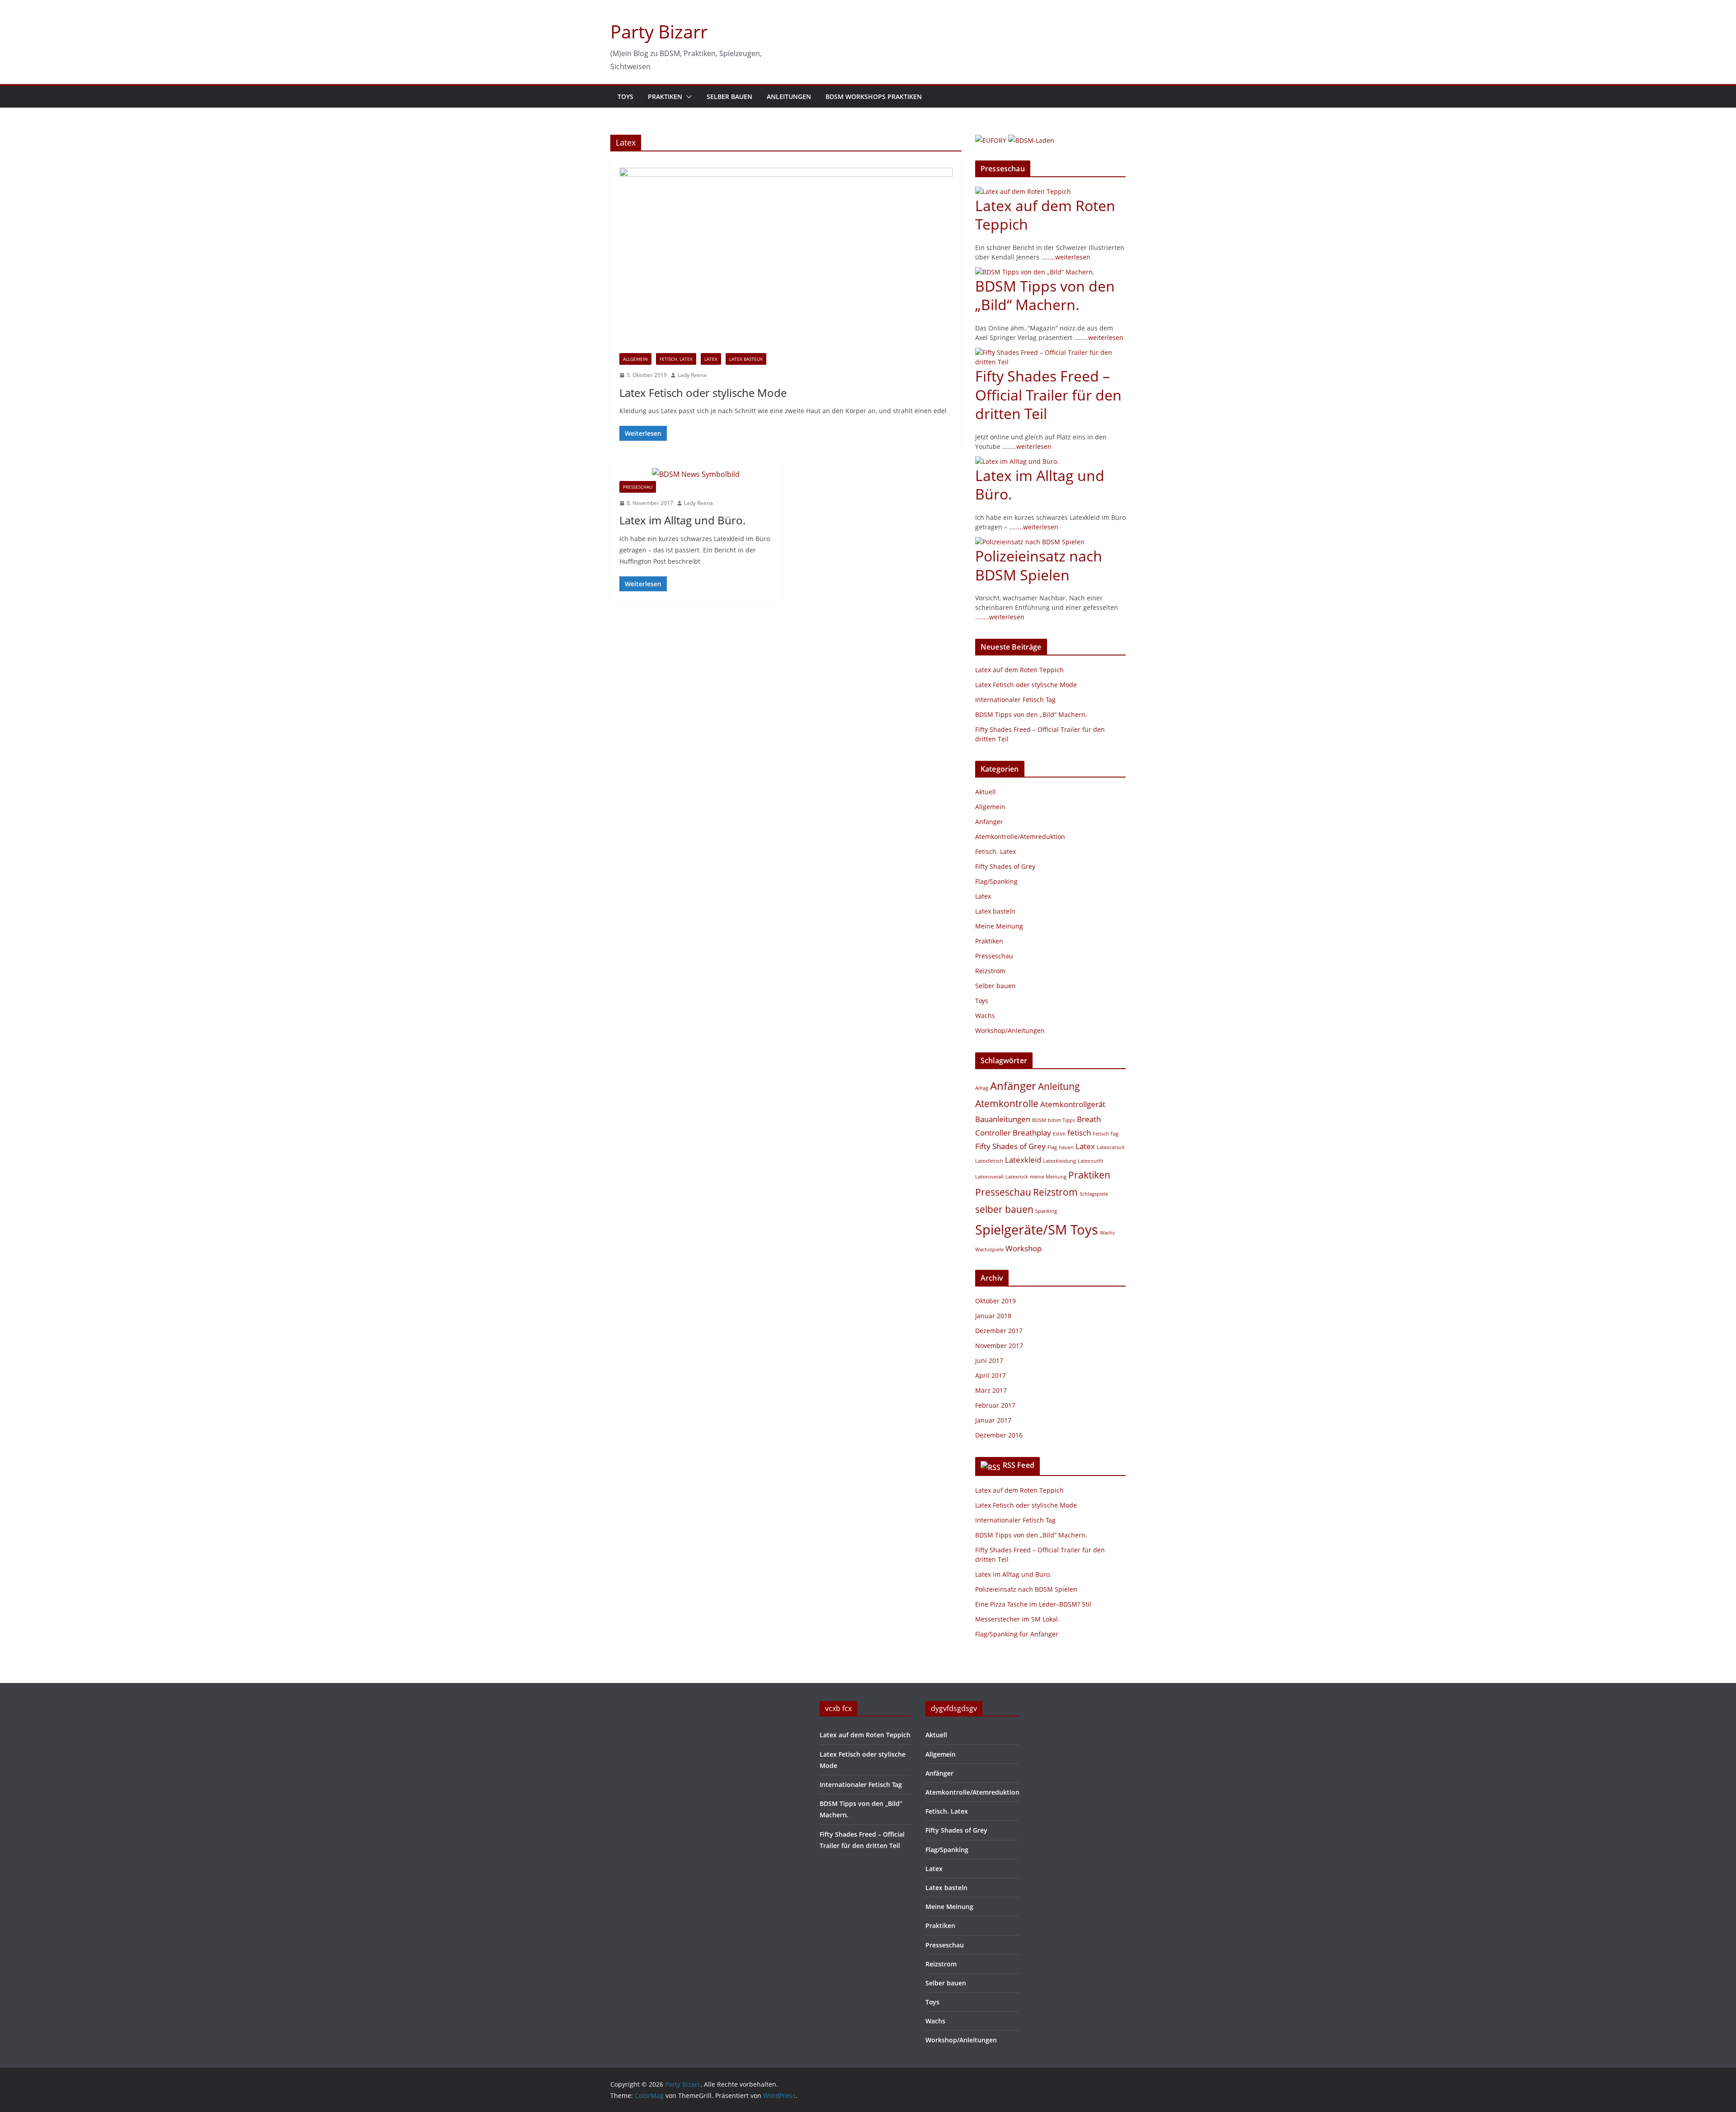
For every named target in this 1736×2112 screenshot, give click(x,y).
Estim (1059, 1134)
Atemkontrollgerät (1073, 1104)
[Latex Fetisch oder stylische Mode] (786, 260)
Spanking (1046, 1211)
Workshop (1024, 1248)
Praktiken (665, 97)
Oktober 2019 (995, 1301)
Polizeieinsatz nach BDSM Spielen (1039, 565)
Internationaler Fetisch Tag (1015, 700)
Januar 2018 (993, 1316)
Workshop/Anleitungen (1010, 1030)
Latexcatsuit (1111, 1147)
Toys (625, 97)
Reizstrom (990, 971)
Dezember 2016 (999, 1435)
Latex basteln (746, 359)
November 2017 (999, 1346)
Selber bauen (729, 97)
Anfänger (989, 822)
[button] (687, 97)
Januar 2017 (993, 1420)
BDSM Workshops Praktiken (874, 97)
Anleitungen (789, 97)
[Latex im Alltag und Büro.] (696, 474)
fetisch (1079, 1133)
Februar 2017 (995, 1405)
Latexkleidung (1059, 1161)
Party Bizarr (659, 31)
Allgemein (635, 359)
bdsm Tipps (1061, 1120)
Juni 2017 (989, 1360)
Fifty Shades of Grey (1005, 866)
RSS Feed (1019, 1465)
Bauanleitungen (1003, 1119)
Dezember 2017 (999, 1331)
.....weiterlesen (1068, 257)
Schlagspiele (1094, 1194)
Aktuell (986, 792)
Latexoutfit (1091, 1161)
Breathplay (1032, 1133)
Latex (711, 359)
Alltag (982, 1088)
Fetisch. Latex (676, 359)
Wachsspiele (989, 1249)
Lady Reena (692, 375)
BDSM (1039, 1120)
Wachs (985, 1016)
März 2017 (991, 1390)
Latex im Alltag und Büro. (682, 520)
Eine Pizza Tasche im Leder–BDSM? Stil (1033, 1604)
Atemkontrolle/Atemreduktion (1020, 837)
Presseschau (638, 487)
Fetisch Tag (1106, 1134)
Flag (1052, 1147)
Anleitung (1059, 1086)
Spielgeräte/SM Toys (1037, 1230)
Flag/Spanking (996, 881)
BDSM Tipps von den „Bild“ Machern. (1045, 295)
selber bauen (1004, 1209)
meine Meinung (1048, 1177)
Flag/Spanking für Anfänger (1017, 1634)
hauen (1066, 1147)
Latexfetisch (989, 1161)
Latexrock (1017, 1177)
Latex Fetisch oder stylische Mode (703, 393)
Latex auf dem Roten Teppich (1045, 215)
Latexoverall (989, 1177)
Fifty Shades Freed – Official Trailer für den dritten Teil (1048, 395)
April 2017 (991, 1375)
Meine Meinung (999, 926)
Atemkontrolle (1007, 1103)
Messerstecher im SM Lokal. (1017, 1619)
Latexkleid (1023, 1160)
